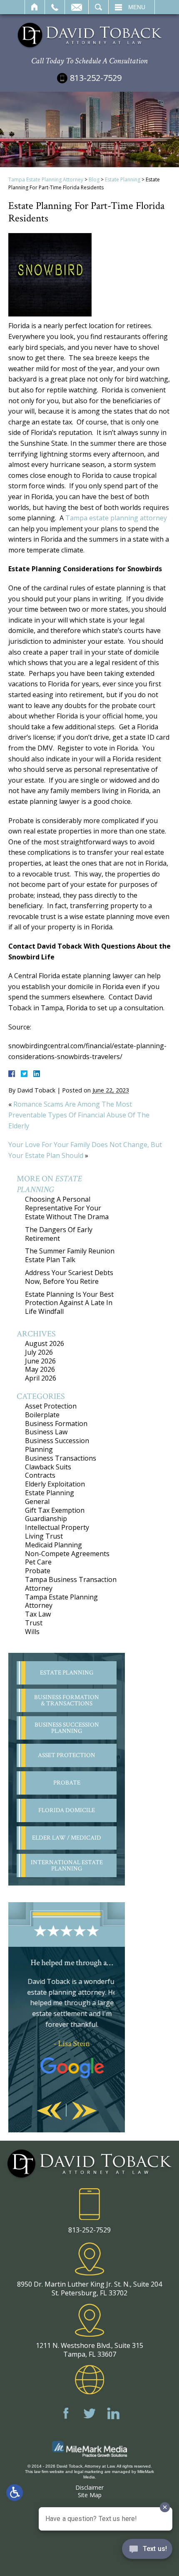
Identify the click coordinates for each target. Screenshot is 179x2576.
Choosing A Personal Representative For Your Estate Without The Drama (67, 1208)
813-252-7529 (96, 78)
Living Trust (44, 1536)
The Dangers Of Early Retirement (59, 1234)
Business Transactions (61, 1458)
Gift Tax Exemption (55, 1510)
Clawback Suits (48, 1467)
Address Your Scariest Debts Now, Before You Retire (69, 1277)
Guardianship (46, 1519)
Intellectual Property (57, 1527)
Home (35, 7)
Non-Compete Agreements (67, 1554)
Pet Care (38, 1562)
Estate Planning (123, 180)
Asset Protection (51, 1406)
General (37, 1501)
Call (55, 7)
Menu (137, 7)
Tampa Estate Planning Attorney (46, 180)
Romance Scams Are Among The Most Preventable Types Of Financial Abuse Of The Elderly (79, 1115)
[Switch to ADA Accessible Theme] (15, 2493)
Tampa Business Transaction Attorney (71, 1584)
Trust (34, 1623)
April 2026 (41, 1378)
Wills (32, 1632)
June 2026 (40, 1361)
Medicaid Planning (53, 1545)
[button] (49, 2111)
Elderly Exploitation (55, 1484)
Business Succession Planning (57, 1445)
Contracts (40, 1475)
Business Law (46, 1432)
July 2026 (39, 1352)
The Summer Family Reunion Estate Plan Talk (70, 1255)
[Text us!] (147, 2551)
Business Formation (56, 1424)
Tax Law (38, 1614)
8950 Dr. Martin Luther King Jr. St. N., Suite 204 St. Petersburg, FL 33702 (89, 2289)
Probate (38, 1571)
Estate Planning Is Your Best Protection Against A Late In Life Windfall (69, 1303)
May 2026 (40, 1369)
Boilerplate (42, 1415)
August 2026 (45, 1343)
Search (98, 7)
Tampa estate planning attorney (116, 518)
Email (77, 7)
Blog (94, 180)
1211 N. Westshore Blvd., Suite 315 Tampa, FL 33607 (89, 2350)
